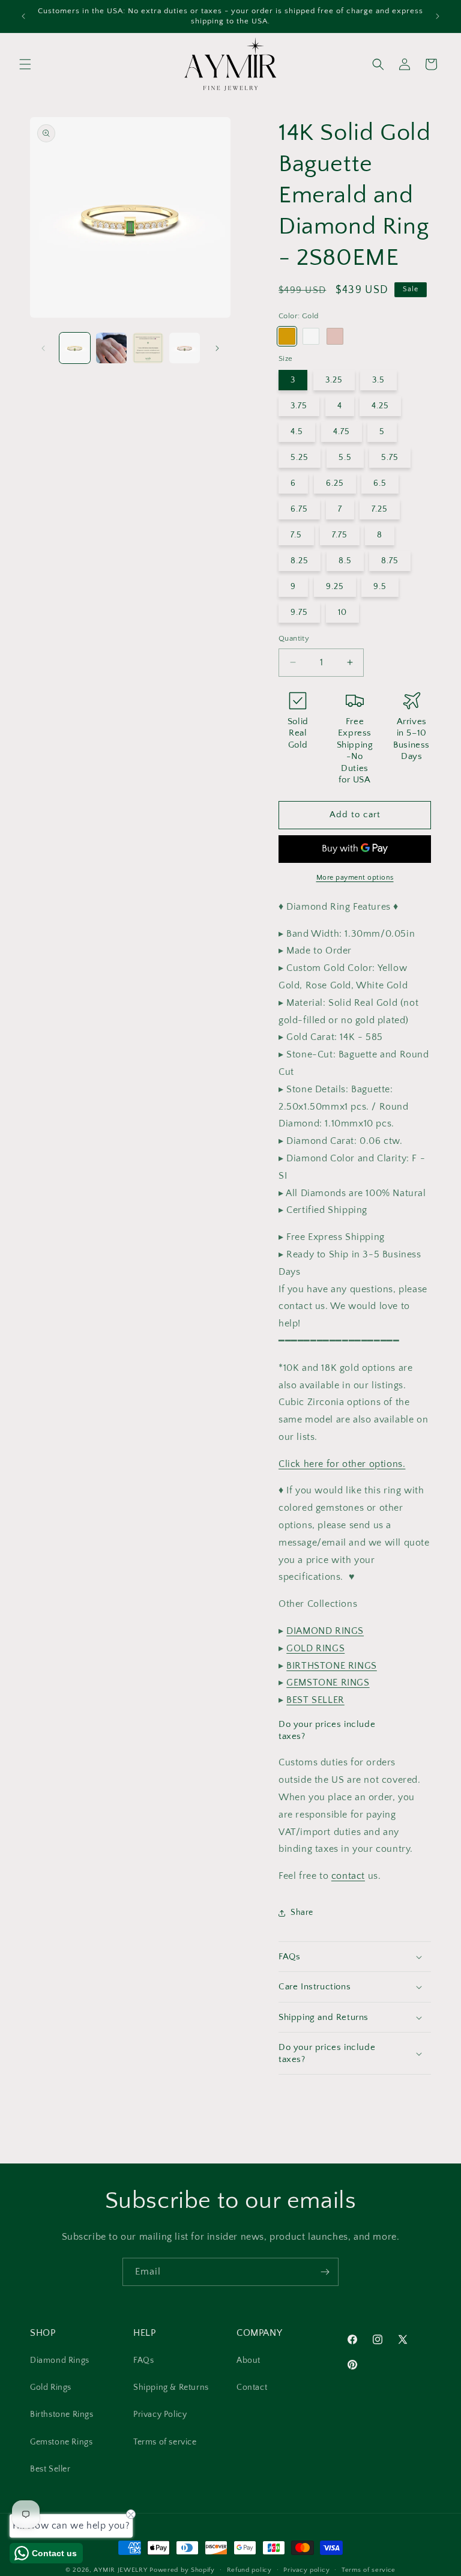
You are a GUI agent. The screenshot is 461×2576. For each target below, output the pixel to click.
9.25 (335, 587)
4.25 (380, 406)
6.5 (380, 483)
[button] (25, 64)
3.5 (378, 380)
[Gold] (287, 336)
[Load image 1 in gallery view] (75, 348)
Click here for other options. (342, 1464)
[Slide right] (217, 348)
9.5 (380, 587)
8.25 (300, 561)
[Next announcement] (438, 16)
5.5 (345, 458)
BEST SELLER (315, 1700)
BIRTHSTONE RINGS (332, 1666)
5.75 (390, 458)
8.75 (390, 561)
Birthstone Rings (62, 2414)
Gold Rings (51, 2387)
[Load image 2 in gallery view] (111, 348)
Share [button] (302, 1912)
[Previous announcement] (23, 16)
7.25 (380, 509)
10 (342, 612)
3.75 (299, 406)
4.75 (342, 432)
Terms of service (165, 2442)
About (249, 2360)
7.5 (296, 535)
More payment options (355, 878)
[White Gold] (311, 336)
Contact (252, 2387)
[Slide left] (43, 348)
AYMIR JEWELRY (120, 2570)
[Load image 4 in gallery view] (185, 348)
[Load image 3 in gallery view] (148, 348)
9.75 (299, 612)
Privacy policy (306, 2570)
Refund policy (249, 2570)
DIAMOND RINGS (325, 1631)
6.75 (299, 509)
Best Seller (50, 2469)
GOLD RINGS (315, 1648)
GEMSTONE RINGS (328, 1683)
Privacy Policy (160, 2414)
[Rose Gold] (335, 336)
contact (348, 1876)
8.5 (345, 561)
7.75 (340, 535)
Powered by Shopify (182, 2570)
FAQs (143, 2360)
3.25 (334, 380)
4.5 (297, 432)
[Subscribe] (325, 2272)
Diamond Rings (60, 2360)
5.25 (300, 458)
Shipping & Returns (171, 2387)
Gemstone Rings (61, 2442)
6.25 (335, 483)
